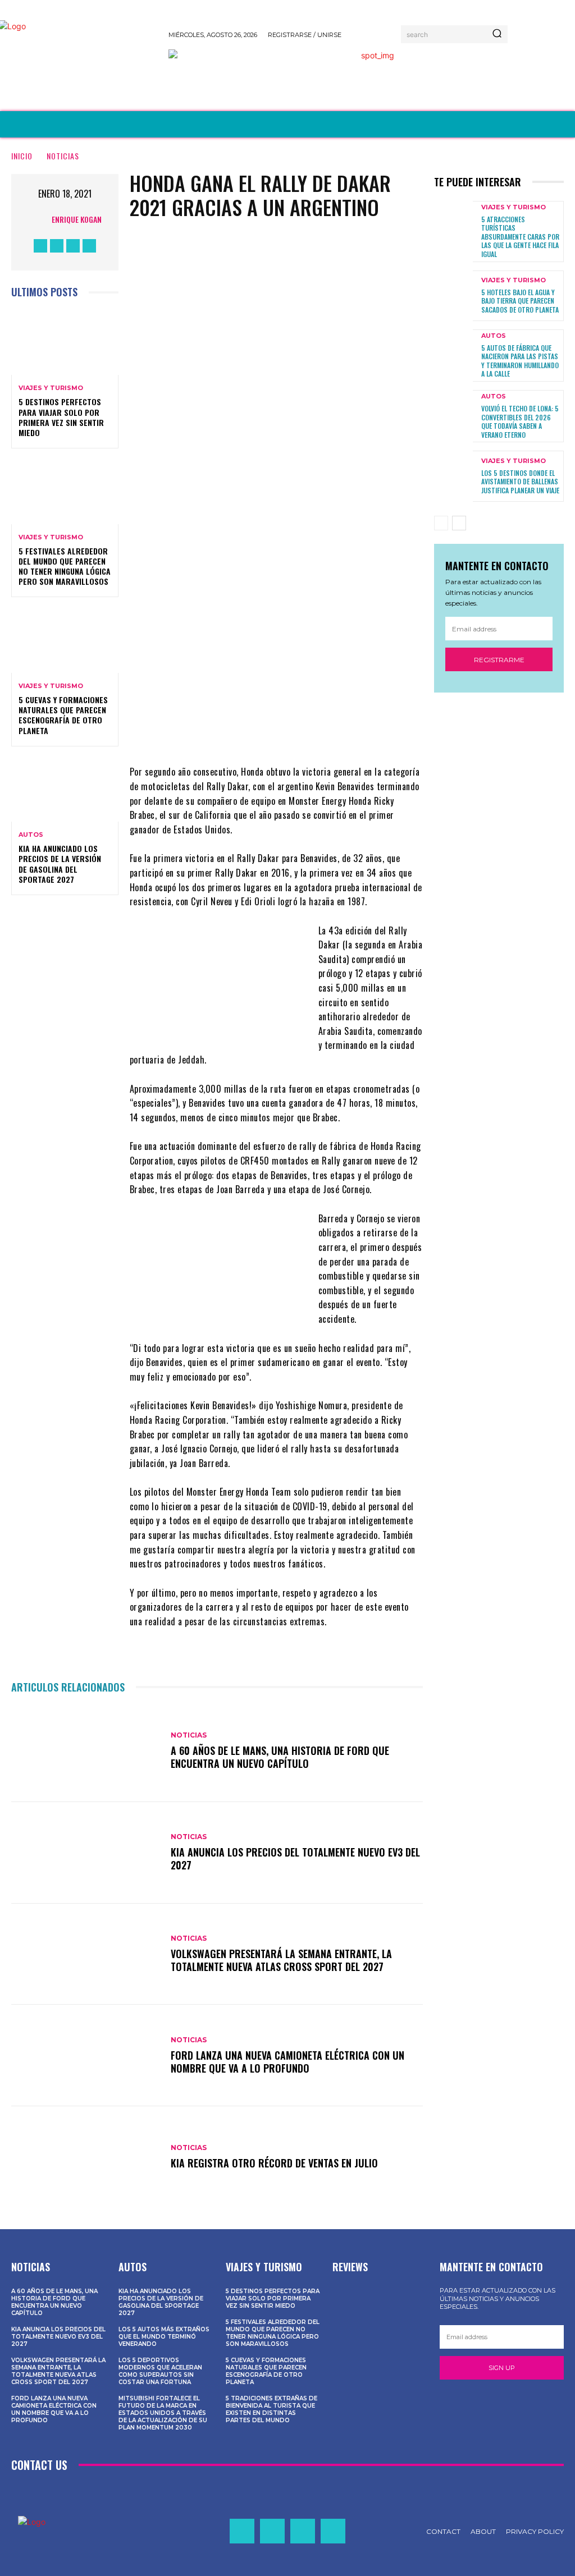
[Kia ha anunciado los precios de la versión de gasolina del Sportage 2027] (65, 790)
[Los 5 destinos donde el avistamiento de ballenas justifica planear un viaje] (453, 476)
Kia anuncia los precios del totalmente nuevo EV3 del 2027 (295, 1858)
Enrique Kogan (77, 219)
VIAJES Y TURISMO (51, 388)
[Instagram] (57, 246)
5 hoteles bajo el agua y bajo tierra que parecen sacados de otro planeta (520, 301)
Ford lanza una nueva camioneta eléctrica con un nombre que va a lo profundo (287, 2062)
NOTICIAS (63, 156)
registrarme (499, 660)
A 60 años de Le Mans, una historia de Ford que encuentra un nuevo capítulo (280, 1757)
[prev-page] (441, 523)
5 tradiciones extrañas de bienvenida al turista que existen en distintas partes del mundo (271, 2409)
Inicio (22, 156)
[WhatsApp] (335, 522)
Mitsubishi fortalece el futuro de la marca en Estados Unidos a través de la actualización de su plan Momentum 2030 (163, 2413)
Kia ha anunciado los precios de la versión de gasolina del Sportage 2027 (60, 864)
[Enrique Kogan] (39, 219)
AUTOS (31, 835)
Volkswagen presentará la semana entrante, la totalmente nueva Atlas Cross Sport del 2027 (281, 1960)
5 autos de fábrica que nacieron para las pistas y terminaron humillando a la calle (520, 361)
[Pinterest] (302, 522)
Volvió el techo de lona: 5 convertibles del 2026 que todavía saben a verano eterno (520, 421)
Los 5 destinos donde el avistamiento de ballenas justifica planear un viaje (520, 482)
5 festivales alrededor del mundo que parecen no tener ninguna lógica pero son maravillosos (65, 566)
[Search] (497, 34)
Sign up (502, 2368)
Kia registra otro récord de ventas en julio (274, 2163)
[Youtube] (89, 246)
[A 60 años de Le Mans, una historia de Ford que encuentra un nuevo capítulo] (85, 1751)
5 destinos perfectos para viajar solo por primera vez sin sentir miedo (61, 417)
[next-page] (459, 523)
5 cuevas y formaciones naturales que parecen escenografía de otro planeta (63, 715)
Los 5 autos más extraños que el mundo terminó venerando (164, 2337)
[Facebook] (40, 246)
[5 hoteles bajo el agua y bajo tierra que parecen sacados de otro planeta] (453, 296)
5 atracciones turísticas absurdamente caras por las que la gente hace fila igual (520, 237)
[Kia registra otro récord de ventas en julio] (85, 2157)
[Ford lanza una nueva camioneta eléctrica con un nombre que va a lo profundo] (85, 2055)
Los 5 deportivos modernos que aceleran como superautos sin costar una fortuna (160, 2371)
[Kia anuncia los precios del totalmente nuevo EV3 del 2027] (85, 1853)
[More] (369, 522)
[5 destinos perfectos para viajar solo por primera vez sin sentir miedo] (65, 343)
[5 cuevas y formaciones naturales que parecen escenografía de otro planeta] (65, 640)
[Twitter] (73, 246)
